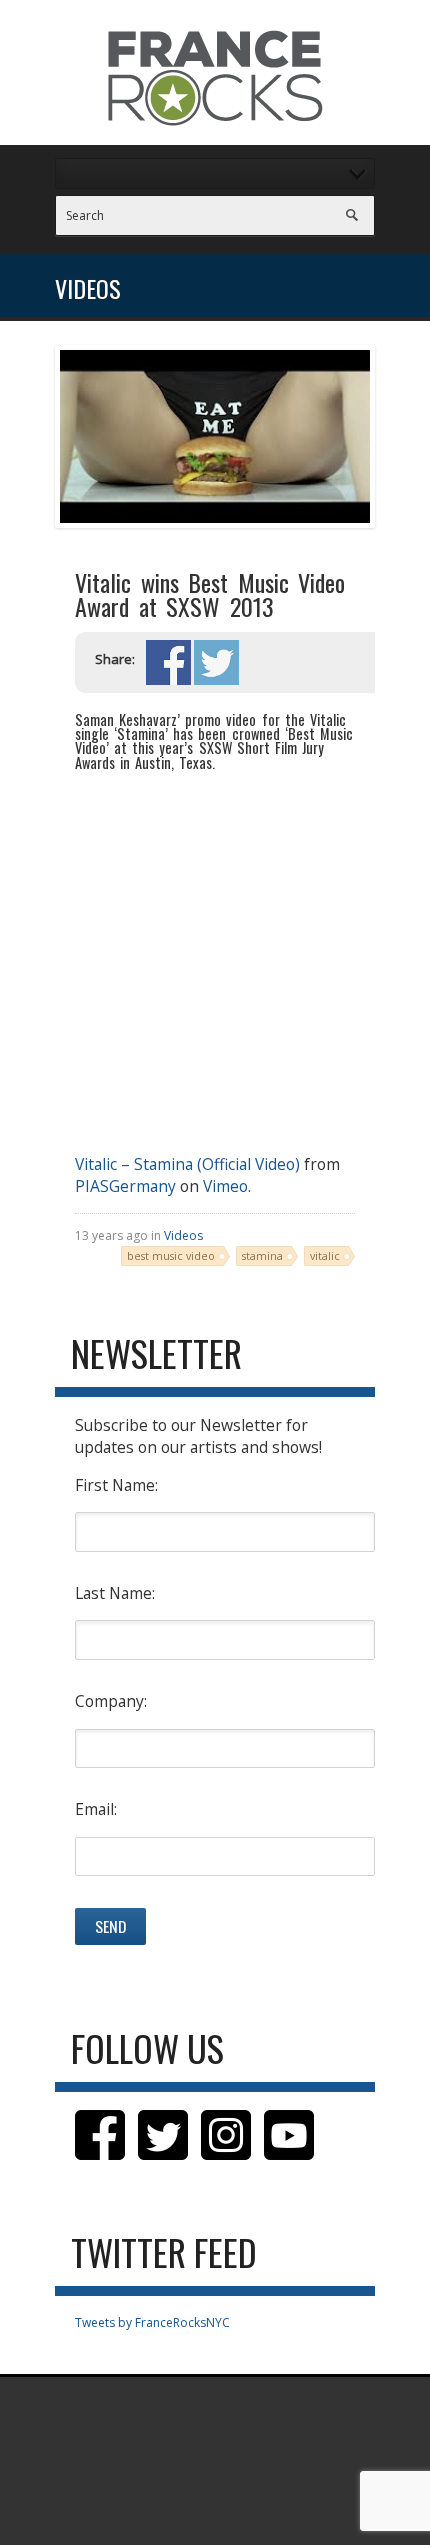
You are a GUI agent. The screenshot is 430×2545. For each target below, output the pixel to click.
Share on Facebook (168, 662)
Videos (183, 1235)
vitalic (325, 1255)
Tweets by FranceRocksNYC (152, 2322)
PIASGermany (125, 1186)
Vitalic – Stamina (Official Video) (187, 1164)
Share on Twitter (216, 662)
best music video (171, 1255)
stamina (262, 1255)
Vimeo (225, 1186)
